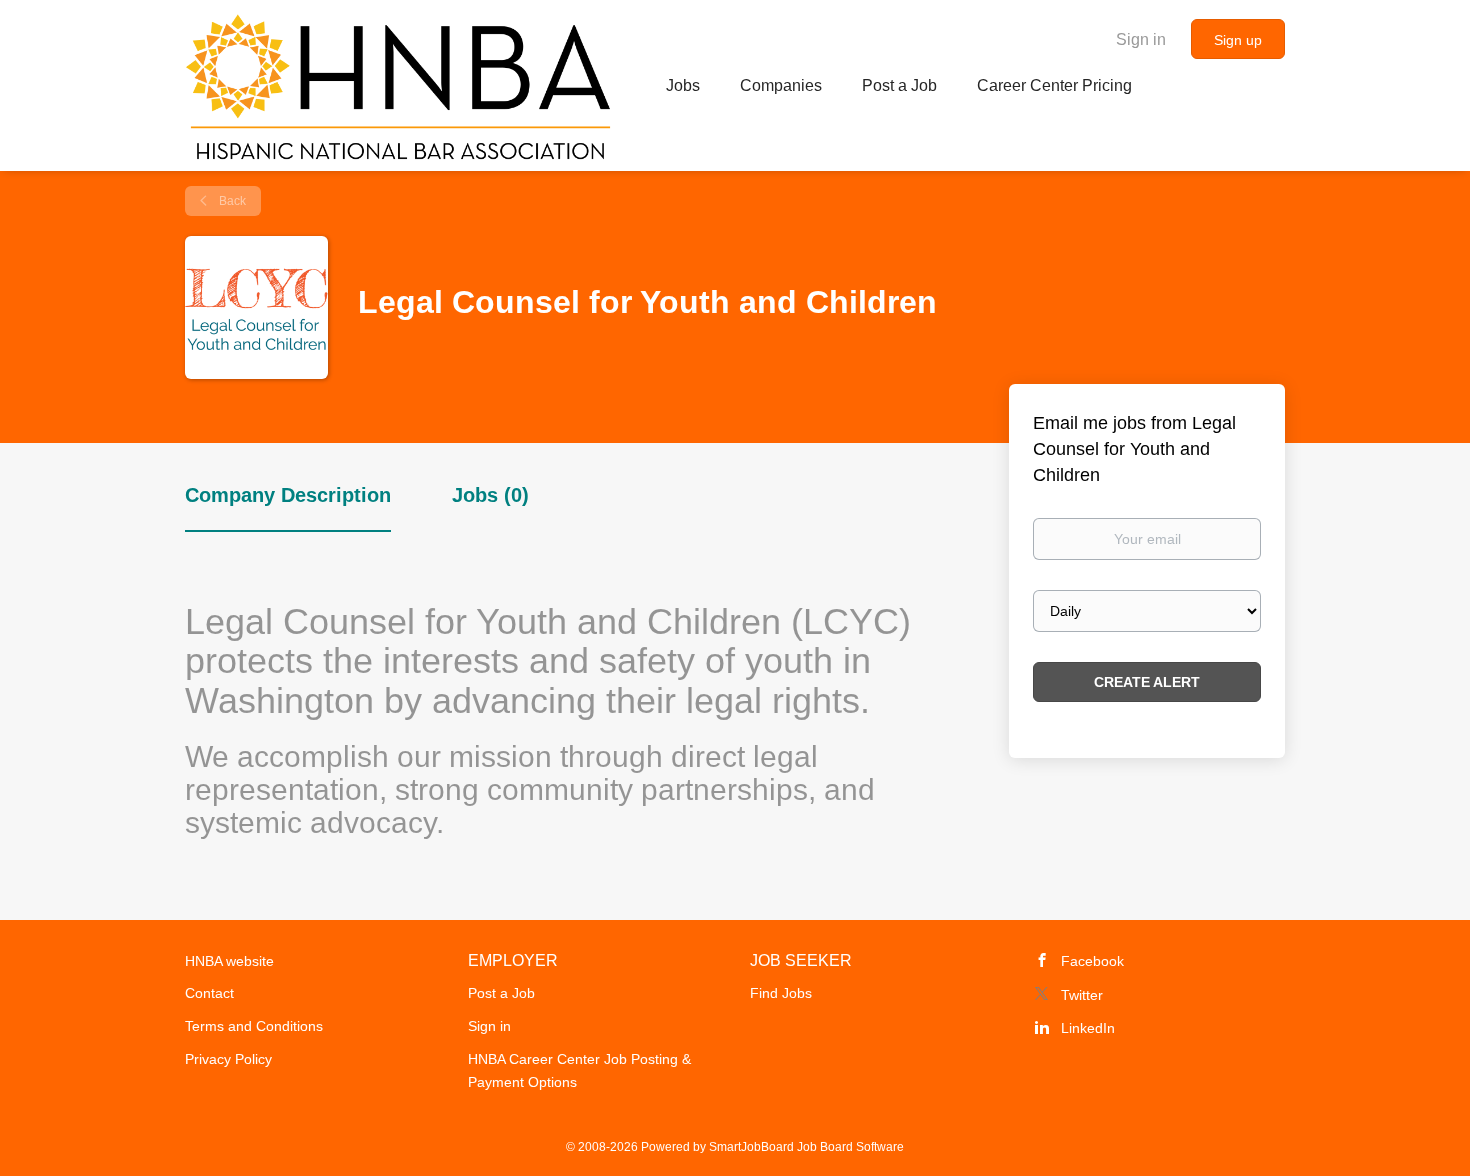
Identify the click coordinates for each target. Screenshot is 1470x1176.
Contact (209, 993)
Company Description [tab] (288, 495)
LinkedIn (1088, 1028)
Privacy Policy (228, 1059)
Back (231, 201)
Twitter (1082, 995)
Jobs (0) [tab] (490, 495)
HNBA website (229, 961)
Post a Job (501, 993)
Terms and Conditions (254, 1026)
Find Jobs (781, 993)
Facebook (1092, 961)
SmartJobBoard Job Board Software (806, 1147)
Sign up (1238, 40)
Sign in (1141, 39)
